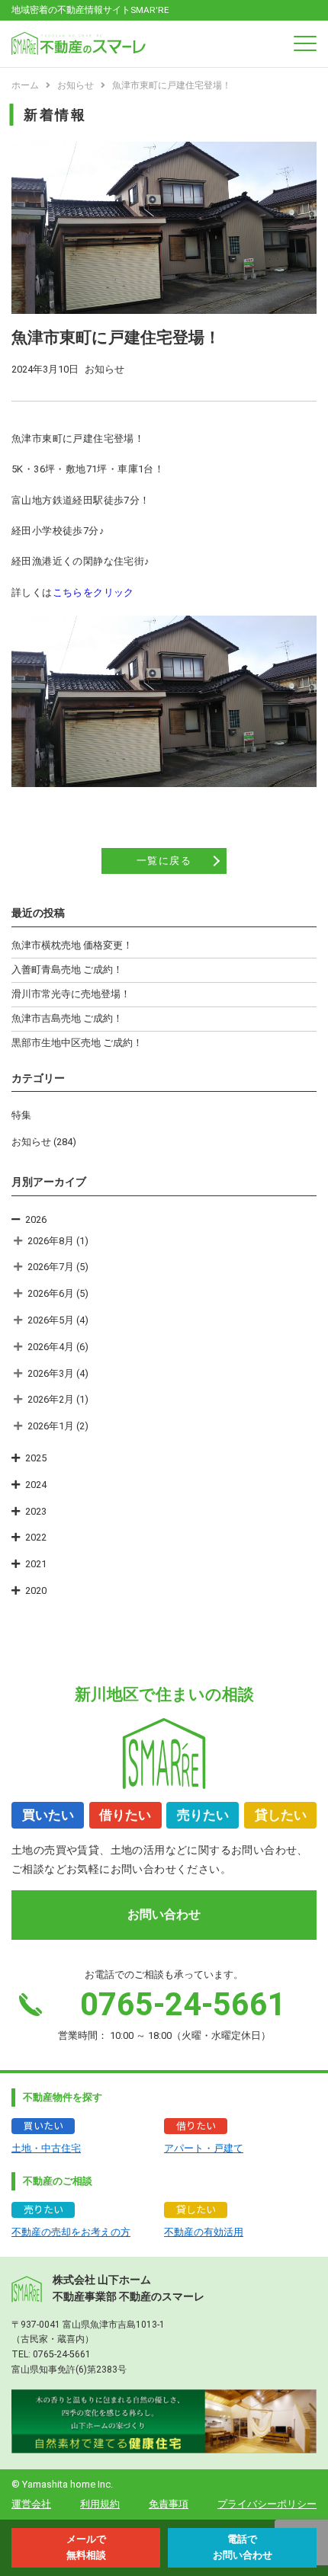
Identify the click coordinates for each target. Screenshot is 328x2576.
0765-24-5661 (62, 2354)
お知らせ (31, 1142)
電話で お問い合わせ (243, 2547)
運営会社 (31, 2504)
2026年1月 (51, 1426)
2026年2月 (51, 1399)
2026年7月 (51, 1267)
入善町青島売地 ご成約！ (67, 970)
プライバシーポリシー (267, 2504)
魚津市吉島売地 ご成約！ (67, 1018)
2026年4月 (51, 1347)
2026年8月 (51, 1241)
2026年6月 (51, 1293)
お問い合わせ (164, 1914)
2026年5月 (51, 1320)
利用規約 (100, 2504)
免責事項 (169, 2504)
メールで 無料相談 (86, 2547)
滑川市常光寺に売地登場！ (71, 994)
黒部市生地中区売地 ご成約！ (77, 1043)
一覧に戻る (164, 861)
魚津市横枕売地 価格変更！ (72, 945)
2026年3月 (51, 1373)
